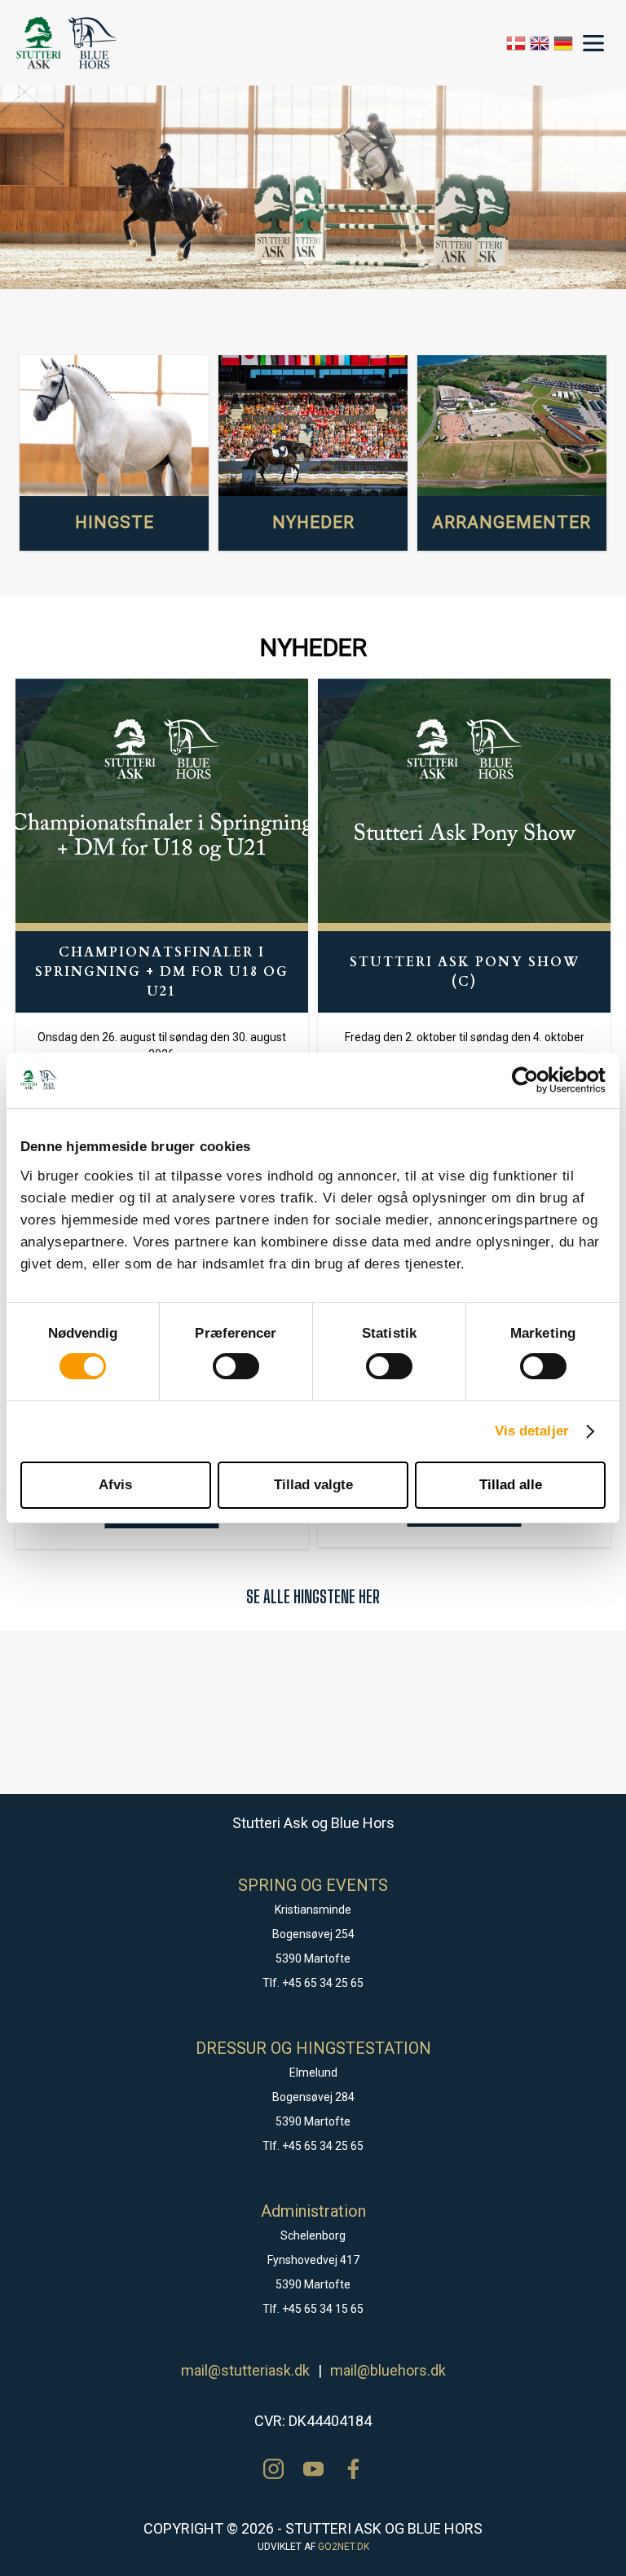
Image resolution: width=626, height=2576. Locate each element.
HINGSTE (115, 522)
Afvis (115, 1485)
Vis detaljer (532, 1431)
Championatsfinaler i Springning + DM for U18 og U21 (162, 972)
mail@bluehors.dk (388, 2370)
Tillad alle (511, 1485)
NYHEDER (313, 522)
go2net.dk (344, 2547)
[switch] (236, 1366)
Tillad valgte (313, 1485)
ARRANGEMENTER (511, 522)
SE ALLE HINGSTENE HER (313, 1596)
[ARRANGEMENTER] (512, 426)
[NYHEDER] (313, 426)
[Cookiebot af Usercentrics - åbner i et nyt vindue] (534, 1080)
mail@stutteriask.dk (245, 2370)
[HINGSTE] (114, 426)
